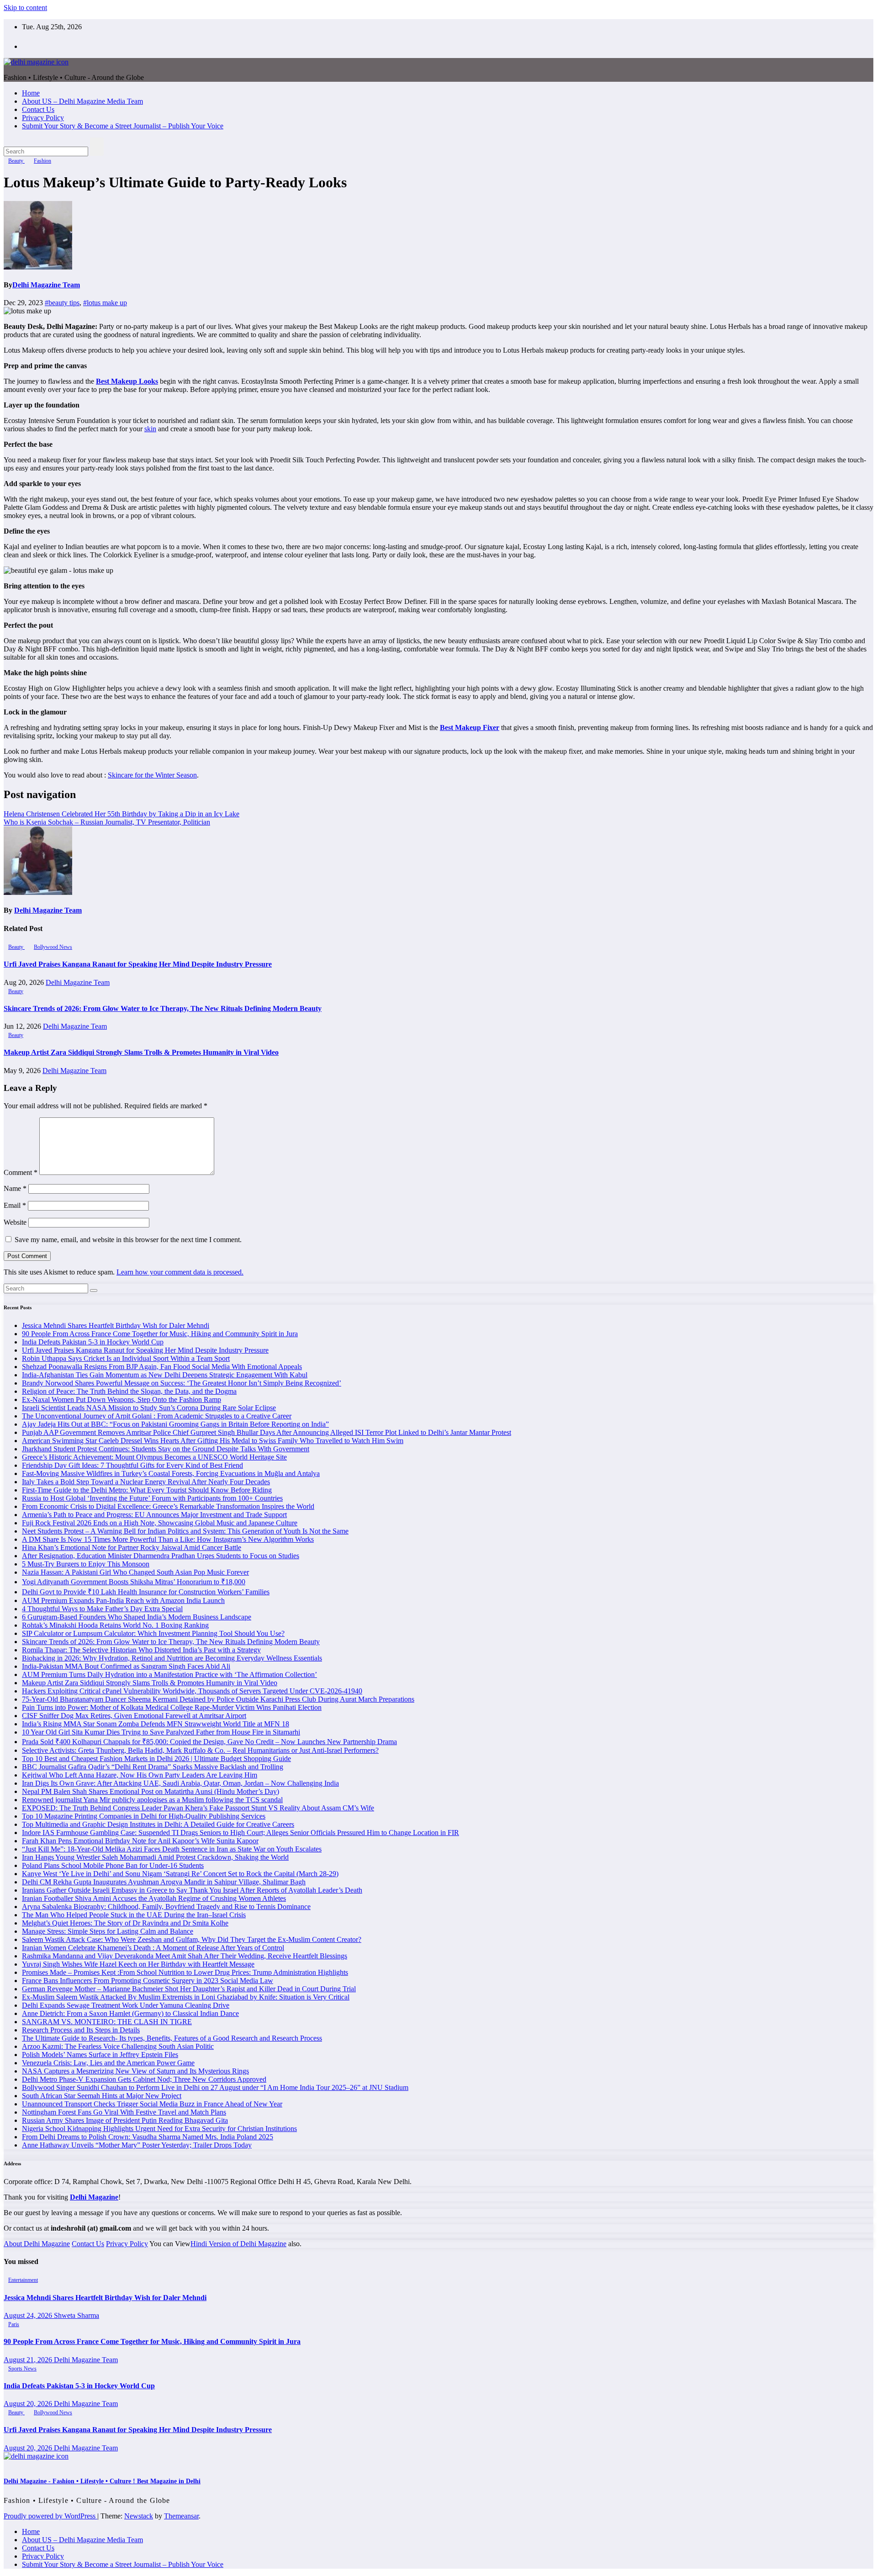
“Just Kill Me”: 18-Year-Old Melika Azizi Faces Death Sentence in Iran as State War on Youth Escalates (172, 1849)
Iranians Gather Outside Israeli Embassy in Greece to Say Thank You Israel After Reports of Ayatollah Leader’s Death (192, 1890)
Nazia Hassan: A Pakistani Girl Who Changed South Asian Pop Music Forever (135, 1572)
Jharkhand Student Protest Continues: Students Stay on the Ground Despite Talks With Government (166, 1449)
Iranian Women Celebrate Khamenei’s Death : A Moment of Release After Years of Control (153, 1948)
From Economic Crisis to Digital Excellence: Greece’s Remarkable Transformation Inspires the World (168, 1506)
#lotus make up (105, 303)
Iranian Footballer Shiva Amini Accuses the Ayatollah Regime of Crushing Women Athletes (154, 1898)
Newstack (139, 2516)
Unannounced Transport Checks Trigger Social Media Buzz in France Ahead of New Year (152, 2104)
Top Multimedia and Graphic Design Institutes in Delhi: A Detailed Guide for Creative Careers (158, 1824)
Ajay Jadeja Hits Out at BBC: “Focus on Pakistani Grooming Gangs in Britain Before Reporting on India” (175, 1424)
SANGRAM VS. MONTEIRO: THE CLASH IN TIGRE (107, 2022)
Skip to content (25, 8)
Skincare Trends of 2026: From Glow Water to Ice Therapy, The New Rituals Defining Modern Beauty (163, 1008)
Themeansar (181, 2516)
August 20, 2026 (29, 2404)
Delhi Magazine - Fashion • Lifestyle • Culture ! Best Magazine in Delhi (102, 2481)
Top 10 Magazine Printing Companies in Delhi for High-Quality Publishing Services (144, 1816)
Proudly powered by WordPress (50, 2516)
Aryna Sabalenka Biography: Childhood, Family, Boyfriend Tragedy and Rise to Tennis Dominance (166, 1907)
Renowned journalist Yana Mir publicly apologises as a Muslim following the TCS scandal (152, 1800)
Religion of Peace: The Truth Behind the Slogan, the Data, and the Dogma (129, 1391)
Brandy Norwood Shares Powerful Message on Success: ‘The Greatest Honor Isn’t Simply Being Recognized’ (182, 1383)
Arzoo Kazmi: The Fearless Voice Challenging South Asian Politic (118, 2046)
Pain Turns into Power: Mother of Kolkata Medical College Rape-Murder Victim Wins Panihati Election (172, 1707)
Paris (14, 2324)
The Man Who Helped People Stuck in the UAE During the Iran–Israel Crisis (134, 1915)
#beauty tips (62, 303)
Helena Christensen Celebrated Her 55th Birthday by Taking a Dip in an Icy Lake (122, 814)
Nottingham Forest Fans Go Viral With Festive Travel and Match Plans (124, 2112)
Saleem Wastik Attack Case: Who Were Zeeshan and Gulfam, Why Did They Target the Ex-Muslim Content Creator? (192, 1939)
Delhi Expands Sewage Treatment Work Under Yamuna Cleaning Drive (126, 2005)
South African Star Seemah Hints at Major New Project (102, 2096)
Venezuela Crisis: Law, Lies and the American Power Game (108, 2063)
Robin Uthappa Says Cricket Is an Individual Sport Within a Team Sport (126, 1358)
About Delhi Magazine (37, 2244)
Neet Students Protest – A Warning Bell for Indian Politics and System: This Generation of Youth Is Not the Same (185, 1531)
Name (15, 1188)
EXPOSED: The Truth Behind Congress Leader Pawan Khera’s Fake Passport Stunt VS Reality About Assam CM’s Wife (198, 1808)
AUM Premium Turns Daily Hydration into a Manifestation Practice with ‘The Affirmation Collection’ (169, 1674)
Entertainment (23, 2280)
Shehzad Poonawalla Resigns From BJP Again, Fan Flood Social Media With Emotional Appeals (162, 1367)
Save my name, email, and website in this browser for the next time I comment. (128, 1240)
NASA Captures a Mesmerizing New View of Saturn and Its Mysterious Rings (135, 2071)
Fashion (42, 161)
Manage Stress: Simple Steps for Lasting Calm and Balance (108, 1931)
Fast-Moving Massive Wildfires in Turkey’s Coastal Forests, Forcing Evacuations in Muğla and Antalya (171, 1473)
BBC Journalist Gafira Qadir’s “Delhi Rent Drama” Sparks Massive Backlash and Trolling (153, 1767)
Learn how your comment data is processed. (180, 1272)
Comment (21, 1172)
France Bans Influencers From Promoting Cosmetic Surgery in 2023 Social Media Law (148, 1981)
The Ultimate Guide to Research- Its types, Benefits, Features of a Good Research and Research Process (172, 2038)
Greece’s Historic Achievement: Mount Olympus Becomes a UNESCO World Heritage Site (154, 1457)
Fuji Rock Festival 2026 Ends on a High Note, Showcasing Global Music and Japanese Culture (160, 1523)
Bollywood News (53, 947)
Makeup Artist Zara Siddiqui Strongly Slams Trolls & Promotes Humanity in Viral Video (141, 1052)
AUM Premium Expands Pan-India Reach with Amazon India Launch (123, 1600)
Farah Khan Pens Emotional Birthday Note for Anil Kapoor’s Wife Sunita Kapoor (140, 1841)
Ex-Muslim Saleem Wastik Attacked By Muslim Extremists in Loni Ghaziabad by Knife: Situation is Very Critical (186, 1997)
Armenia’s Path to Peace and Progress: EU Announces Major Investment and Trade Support (154, 1515)
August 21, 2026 (29, 2360)
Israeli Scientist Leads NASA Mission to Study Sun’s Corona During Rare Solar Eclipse (149, 1408)
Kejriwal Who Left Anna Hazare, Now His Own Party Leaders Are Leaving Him (140, 1775)
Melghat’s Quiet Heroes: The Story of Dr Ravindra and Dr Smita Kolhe (125, 1923)
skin (150, 429)
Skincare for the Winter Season (152, 775)
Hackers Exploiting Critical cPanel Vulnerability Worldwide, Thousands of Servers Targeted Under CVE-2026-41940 (192, 1691)
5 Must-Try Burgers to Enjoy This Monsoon (86, 1564)
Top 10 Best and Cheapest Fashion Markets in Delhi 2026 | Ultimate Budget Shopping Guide (156, 1759)
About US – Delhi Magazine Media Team (82, 101)
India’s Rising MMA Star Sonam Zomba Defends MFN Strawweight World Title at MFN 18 (156, 1724)
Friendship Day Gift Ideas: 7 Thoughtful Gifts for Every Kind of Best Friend (132, 1465)
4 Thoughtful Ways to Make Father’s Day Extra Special (102, 1609)
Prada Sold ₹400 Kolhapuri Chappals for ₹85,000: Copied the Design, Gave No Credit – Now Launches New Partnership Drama (209, 1742)
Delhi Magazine (94, 2197)
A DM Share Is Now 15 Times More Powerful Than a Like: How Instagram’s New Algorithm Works (168, 1539)
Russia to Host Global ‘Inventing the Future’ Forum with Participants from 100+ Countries (152, 1498)
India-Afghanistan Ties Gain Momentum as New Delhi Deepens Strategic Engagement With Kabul (165, 1375)
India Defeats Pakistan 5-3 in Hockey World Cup (93, 1342)
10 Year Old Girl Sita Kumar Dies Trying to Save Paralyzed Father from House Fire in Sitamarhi (161, 1732)
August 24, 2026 (29, 2315)
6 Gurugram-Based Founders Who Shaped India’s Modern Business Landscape (137, 1617)
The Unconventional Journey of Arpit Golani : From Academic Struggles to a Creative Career (157, 1416)
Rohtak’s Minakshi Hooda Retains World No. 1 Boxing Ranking (115, 1625)
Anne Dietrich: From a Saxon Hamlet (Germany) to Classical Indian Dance (130, 2013)
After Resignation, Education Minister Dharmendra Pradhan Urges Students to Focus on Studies (161, 1556)
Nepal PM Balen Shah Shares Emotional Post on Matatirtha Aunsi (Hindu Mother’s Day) (151, 1791)
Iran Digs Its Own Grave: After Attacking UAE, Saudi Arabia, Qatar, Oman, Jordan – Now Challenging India (180, 1783)
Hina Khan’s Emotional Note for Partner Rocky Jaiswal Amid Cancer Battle (132, 1547)
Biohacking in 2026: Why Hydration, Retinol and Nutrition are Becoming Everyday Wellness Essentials (172, 1658)
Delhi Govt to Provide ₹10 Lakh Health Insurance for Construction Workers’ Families (146, 1592)
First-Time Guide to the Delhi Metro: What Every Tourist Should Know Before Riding (147, 1490)
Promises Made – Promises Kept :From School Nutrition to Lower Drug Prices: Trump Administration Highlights (185, 1972)
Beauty (16, 161)
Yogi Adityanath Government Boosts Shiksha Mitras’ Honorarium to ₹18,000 (134, 1582)
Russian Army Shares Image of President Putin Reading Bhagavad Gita (125, 2120)
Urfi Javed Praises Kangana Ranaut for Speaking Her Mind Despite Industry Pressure (138, 964)
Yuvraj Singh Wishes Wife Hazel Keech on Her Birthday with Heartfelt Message (138, 1964)
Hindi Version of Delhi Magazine (238, 2244)
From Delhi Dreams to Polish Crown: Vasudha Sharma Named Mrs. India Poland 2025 (148, 2137)
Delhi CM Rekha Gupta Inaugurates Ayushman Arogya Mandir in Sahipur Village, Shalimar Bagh (164, 1882)
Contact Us (38, 109)
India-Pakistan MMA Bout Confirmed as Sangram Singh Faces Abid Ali (126, 1666)
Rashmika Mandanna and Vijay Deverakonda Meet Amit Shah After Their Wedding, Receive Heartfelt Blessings (185, 1956)
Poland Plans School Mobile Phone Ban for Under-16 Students (113, 1865)
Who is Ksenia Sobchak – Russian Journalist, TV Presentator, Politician (107, 822)
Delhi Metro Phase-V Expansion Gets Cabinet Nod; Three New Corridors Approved (144, 2079)
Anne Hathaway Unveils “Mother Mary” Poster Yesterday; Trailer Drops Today (137, 2145)
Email (15, 1205)
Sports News (22, 2369)
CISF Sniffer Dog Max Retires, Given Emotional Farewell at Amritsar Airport (134, 1716)
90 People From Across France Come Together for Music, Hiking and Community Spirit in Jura (160, 1334)
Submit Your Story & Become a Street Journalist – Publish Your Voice (123, 126)
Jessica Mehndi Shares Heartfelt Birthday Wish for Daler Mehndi (116, 1325)
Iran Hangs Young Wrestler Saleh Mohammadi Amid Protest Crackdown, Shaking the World (155, 1857)
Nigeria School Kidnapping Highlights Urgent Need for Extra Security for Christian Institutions (159, 2129)
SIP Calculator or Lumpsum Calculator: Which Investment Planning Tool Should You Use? (153, 1633)
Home (31, 93)
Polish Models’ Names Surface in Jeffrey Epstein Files (100, 2055)
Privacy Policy (43, 118)
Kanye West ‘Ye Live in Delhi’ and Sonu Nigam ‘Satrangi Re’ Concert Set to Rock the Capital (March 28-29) (180, 1874)
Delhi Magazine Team (46, 285)
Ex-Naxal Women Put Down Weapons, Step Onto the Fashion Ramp (122, 1399)
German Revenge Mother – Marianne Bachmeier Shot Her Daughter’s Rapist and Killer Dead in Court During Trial (189, 1989)
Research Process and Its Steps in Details (81, 2030)
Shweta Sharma (77, 2315)
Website (15, 1222)
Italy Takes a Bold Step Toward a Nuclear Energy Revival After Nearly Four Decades (146, 1482)
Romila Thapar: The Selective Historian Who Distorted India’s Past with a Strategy (141, 1650)
